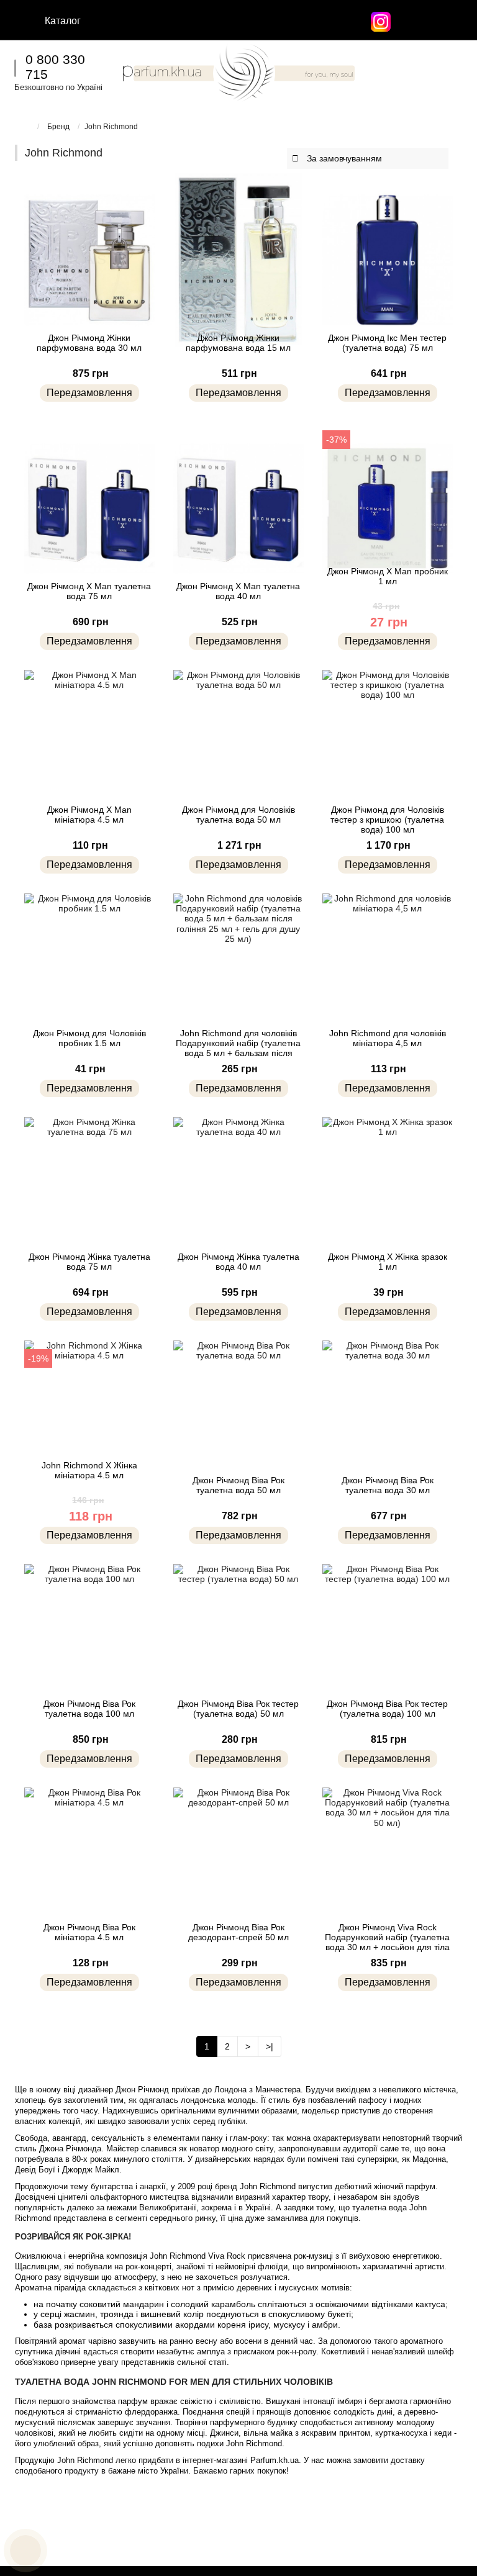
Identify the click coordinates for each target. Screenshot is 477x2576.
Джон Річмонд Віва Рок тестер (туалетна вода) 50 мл (238, 1709)
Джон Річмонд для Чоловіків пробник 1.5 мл (89, 1038)
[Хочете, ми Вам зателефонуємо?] (25, 2551)
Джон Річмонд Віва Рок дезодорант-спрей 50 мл (238, 1932)
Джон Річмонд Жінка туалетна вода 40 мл (238, 1262)
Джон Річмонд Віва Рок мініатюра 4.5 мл (89, 1932)
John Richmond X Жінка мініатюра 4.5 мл (89, 1470)
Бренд (58, 127)
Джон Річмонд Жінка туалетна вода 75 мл (89, 1262)
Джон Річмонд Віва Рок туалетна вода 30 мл (388, 1485)
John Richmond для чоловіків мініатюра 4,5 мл (388, 1038)
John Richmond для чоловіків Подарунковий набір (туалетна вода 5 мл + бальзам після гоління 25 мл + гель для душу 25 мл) (238, 1053)
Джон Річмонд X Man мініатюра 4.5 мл (89, 815)
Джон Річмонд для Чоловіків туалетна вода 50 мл (238, 815)
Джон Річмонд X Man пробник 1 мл (388, 576)
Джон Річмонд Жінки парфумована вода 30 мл (89, 343)
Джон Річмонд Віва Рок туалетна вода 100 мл (89, 1709)
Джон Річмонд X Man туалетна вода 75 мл (89, 591)
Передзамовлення (89, 393)
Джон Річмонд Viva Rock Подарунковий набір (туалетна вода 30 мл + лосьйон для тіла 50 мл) (387, 1942)
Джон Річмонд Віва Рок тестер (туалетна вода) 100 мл (387, 1709)
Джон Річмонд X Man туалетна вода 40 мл (238, 591)
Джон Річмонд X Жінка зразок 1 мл (388, 1262)
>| (270, 2046)
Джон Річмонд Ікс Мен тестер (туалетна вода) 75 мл (387, 343)
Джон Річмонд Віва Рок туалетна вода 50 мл (238, 1485)
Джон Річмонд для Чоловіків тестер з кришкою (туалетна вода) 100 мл (387, 820)
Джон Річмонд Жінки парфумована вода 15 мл (238, 343)
